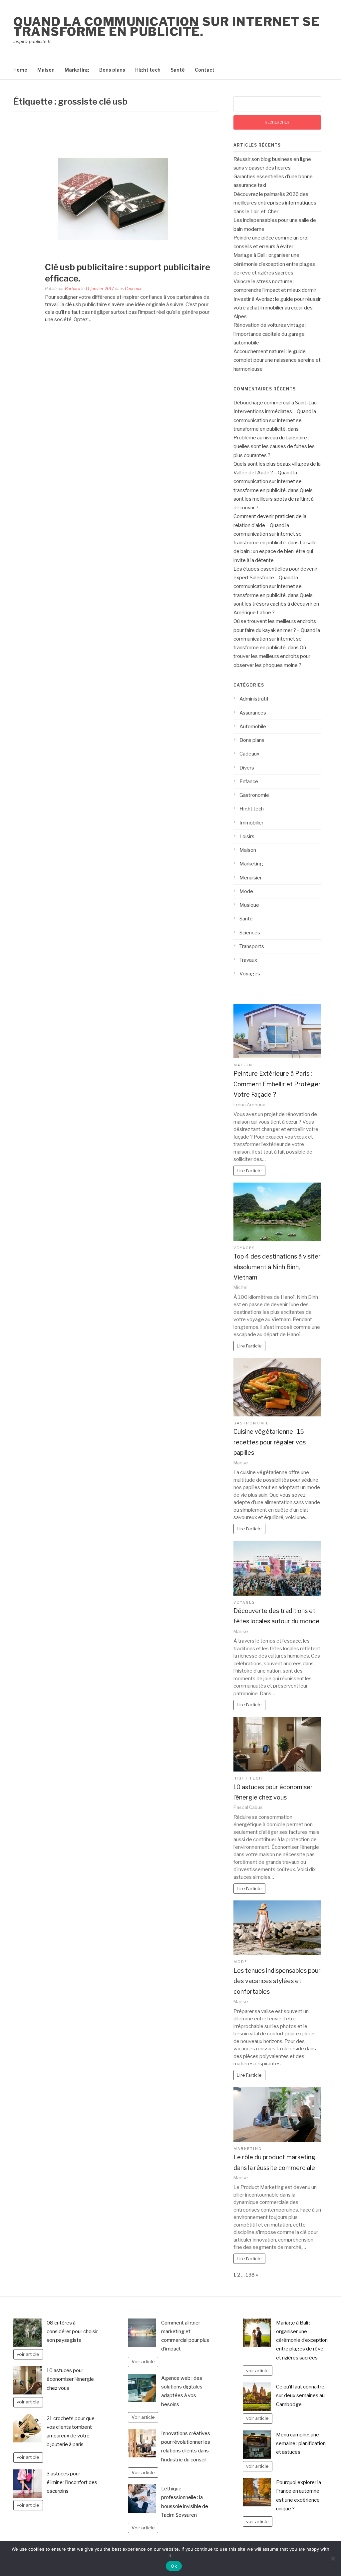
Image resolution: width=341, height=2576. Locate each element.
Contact (205, 70)
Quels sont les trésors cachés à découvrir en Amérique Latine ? (276, 604)
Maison (46, 70)
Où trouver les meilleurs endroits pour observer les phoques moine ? (272, 656)
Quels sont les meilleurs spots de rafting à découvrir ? (274, 499)
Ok (174, 2566)
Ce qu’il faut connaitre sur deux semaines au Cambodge (300, 2396)
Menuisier (251, 878)
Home (20, 70)
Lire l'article (249, 1171)
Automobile (253, 727)
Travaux (248, 960)
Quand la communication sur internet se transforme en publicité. (167, 27)
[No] (333, 2558)
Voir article (143, 2361)
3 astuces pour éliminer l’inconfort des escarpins (72, 2483)
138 (250, 2275)
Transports (252, 946)
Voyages (250, 974)
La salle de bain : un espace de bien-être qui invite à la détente (275, 551)
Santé (178, 70)
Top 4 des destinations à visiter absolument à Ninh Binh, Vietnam (277, 1267)
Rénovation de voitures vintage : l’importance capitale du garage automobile (270, 334)
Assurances (253, 713)
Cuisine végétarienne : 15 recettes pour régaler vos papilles (270, 1442)
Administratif (254, 699)
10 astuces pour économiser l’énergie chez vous (70, 2379)
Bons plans (112, 70)
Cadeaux (133, 289)
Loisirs (247, 836)
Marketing (77, 70)
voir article (28, 2354)
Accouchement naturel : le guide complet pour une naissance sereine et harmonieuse (277, 360)
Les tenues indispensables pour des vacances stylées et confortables (277, 1981)
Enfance (249, 781)
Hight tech (148, 70)
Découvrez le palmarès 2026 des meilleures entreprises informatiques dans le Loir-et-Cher (275, 203)
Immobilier (251, 823)
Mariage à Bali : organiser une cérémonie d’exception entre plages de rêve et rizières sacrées (274, 264)
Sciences (250, 933)
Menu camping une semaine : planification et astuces (301, 2444)
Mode (246, 891)
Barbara (73, 289)
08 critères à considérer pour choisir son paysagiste (72, 2332)
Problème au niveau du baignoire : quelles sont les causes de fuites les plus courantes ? (274, 447)
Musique (249, 905)
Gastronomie (254, 795)
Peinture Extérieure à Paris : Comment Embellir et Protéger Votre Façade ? (277, 1084)
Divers (247, 768)
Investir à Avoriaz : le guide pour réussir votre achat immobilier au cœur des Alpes (277, 308)
